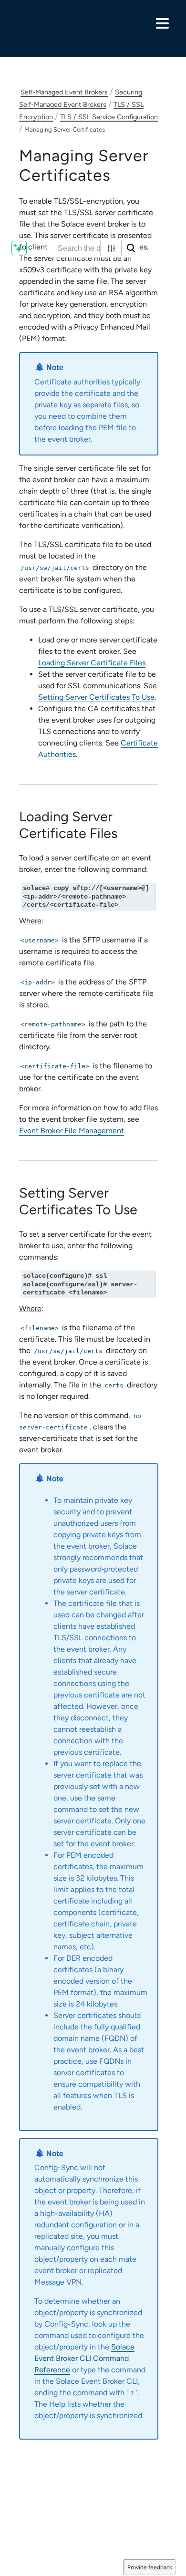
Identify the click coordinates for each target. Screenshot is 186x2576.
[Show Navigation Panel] (162, 23)
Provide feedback (150, 2567)
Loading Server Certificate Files (92, 663)
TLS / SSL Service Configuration (109, 117)
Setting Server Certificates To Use (96, 697)
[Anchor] (125, 833)
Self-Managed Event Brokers (64, 92)
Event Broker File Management (72, 1131)
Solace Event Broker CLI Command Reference (84, 2358)
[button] (111, 248)
